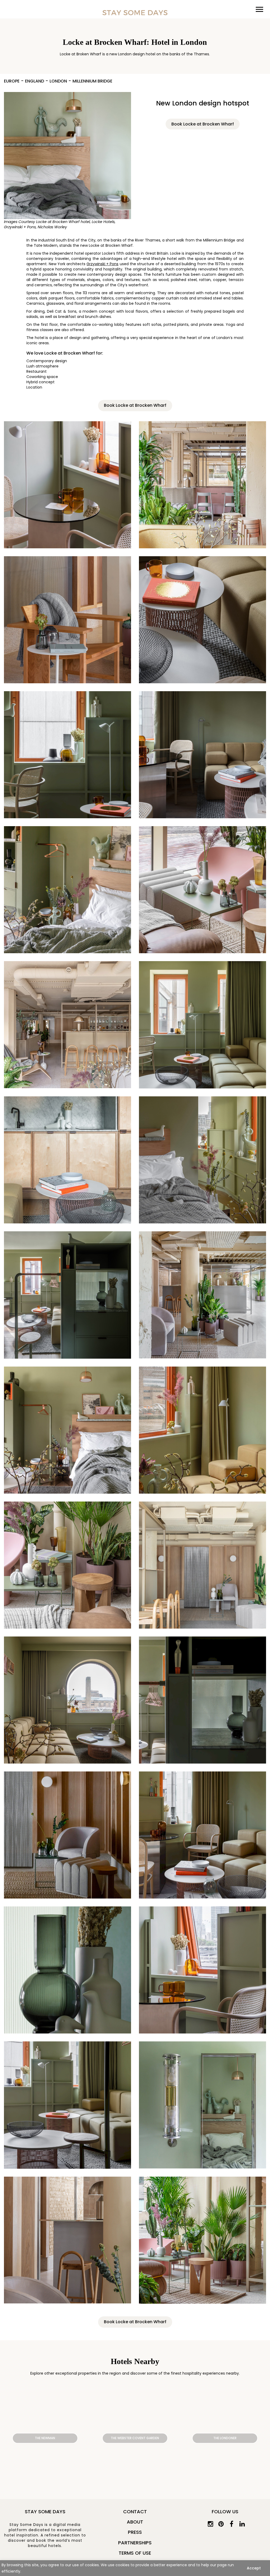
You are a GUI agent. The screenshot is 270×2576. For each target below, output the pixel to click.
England (35, 81)
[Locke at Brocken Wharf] (67, 159)
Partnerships (135, 2543)
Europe (12, 81)
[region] (135, 2568)
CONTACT (135, 2512)
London (58, 81)
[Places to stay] (135, 13)
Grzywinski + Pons (102, 264)
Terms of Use (135, 2553)
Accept (254, 2568)
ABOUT (135, 2522)
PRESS (135, 2532)
